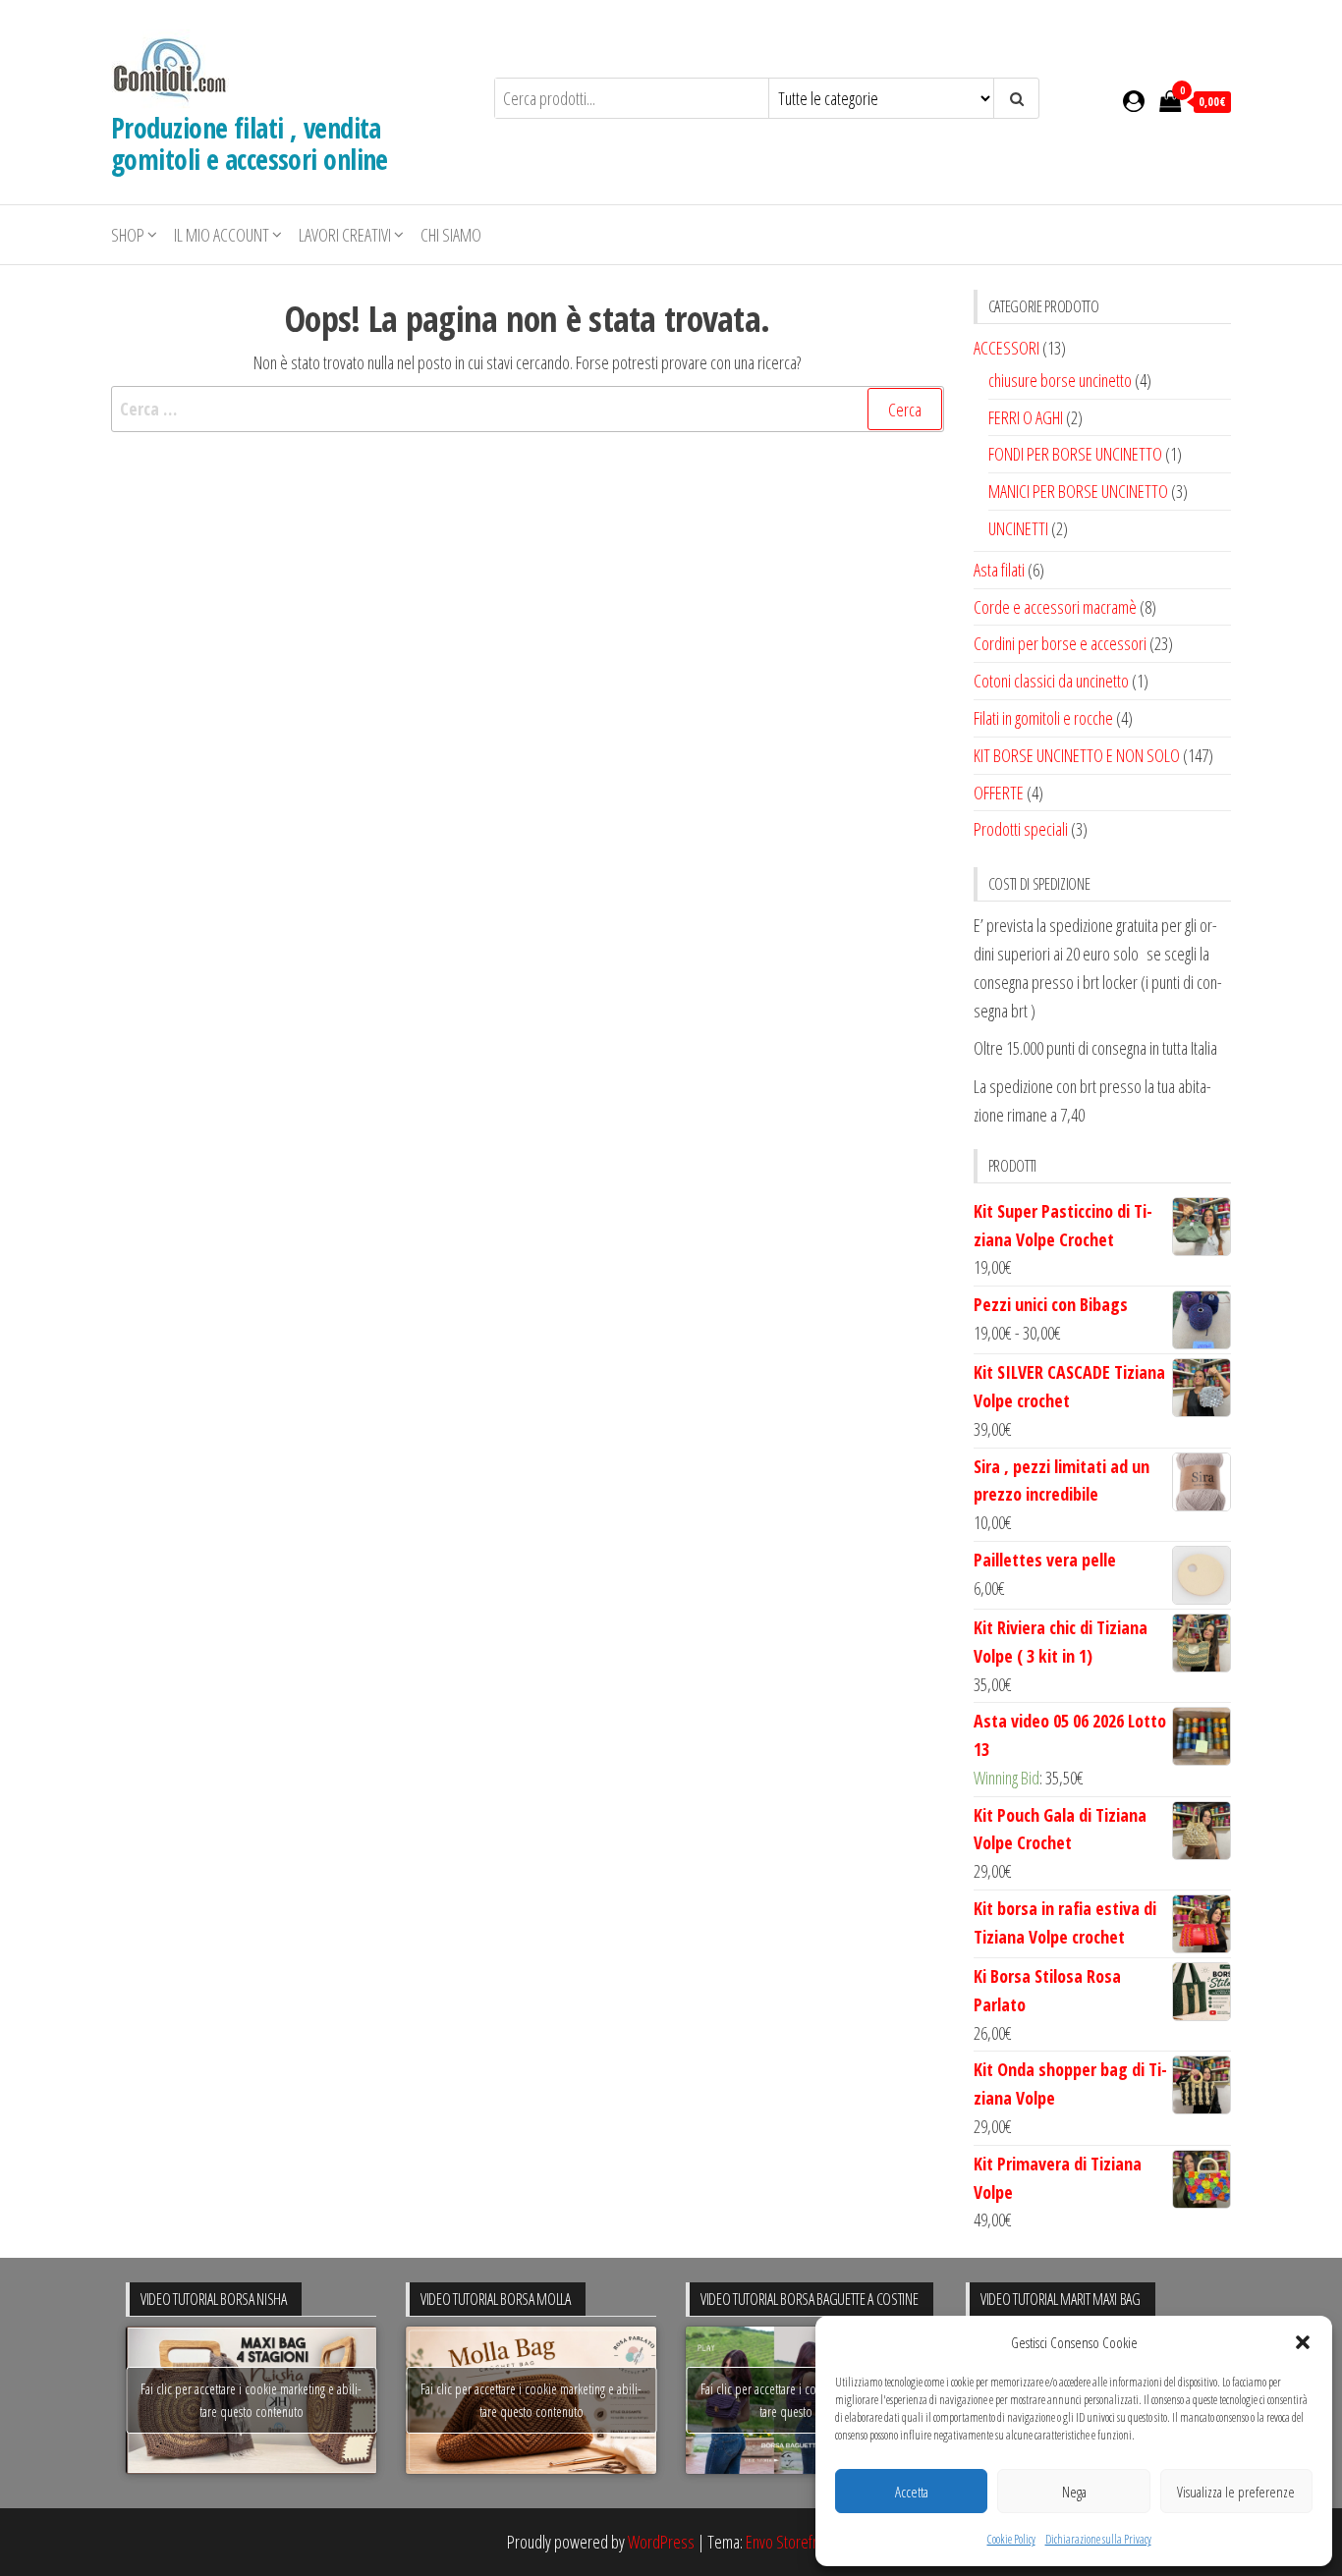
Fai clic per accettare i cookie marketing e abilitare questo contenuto (251, 2400)
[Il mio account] (1134, 100)
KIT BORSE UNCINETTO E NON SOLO (1077, 755)
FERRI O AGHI (1026, 417)
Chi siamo (451, 235)
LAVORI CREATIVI (345, 235)
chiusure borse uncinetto (1060, 380)
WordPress (661, 2542)
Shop (128, 235)
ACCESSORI (1006, 348)
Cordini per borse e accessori (1060, 643)
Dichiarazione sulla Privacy (1098, 2539)
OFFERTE (999, 793)
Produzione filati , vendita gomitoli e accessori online (250, 143)
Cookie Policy (1011, 2539)
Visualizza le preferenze (1236, 2492)
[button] (1303, 2342)
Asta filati (999, 570)
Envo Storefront (791, 2542)
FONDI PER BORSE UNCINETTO (1075, 454)
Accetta (912, 2492)
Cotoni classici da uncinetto (1051, 681)
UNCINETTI (1018, 528)
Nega (1074, 2492)
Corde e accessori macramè (1055, 607)
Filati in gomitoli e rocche (1043, 718)
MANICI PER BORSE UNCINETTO (1078, 491)
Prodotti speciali (1021, 829)
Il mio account (222, 235)
